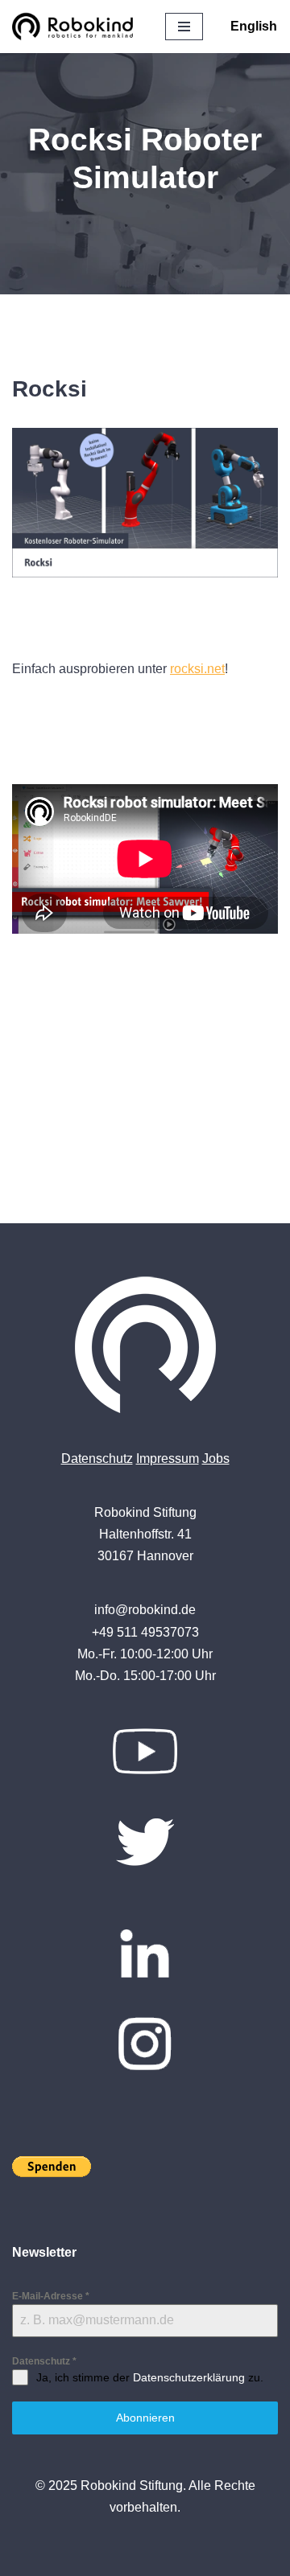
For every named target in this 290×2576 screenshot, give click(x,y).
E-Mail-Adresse (51, 2296)
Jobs (216, 1459)
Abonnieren (145, 2418)
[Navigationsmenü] (184, 27)
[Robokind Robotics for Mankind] (77, 27)
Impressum (168, 1459)
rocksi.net (197, 669)
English (254, 26)
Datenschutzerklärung (189, 2377)
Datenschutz (97, 1459)
